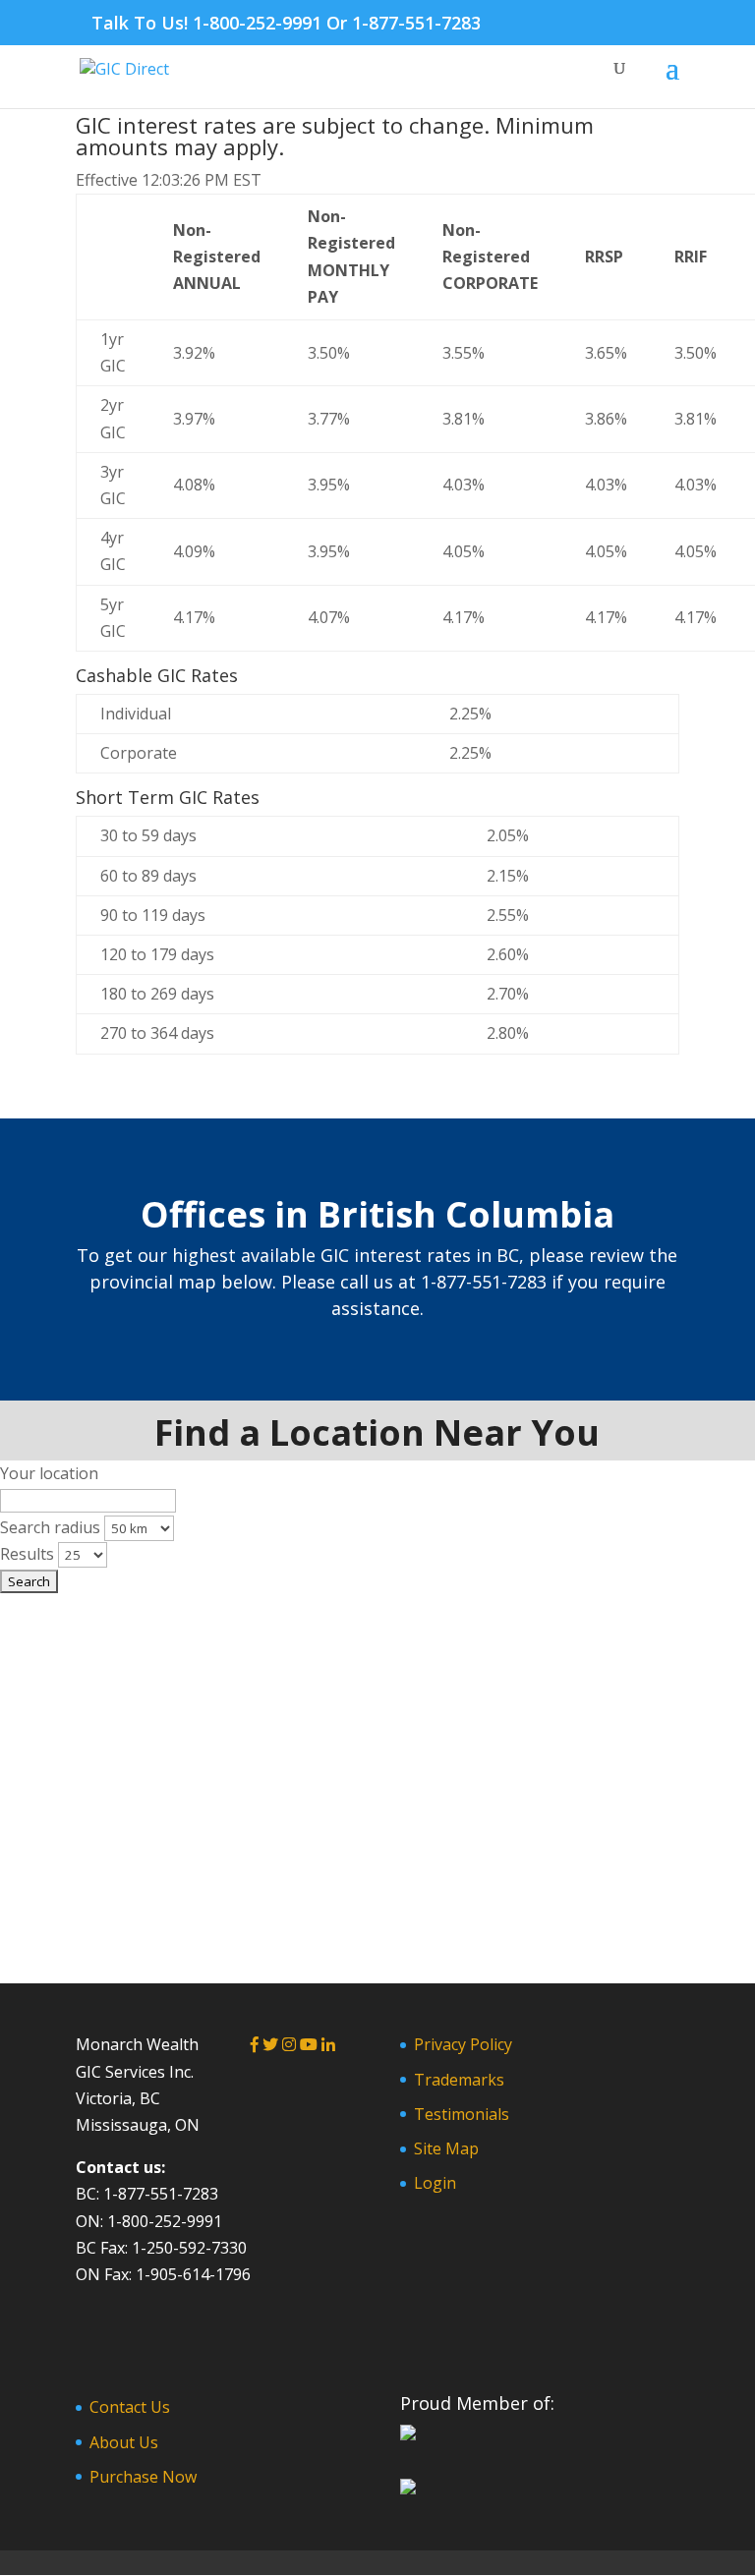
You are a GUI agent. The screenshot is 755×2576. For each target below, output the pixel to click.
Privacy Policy (463, 2044)
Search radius (50, 1527)
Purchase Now (143, 2477)
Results (27, 1554)
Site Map (446, 2148)
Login (435, 2183)
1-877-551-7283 (416, 23)
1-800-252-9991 (257, 23)
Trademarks (459, 2080)
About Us (124, 2442)
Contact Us (130, 2407)
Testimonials (462, 2114)
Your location (49, 1473)
